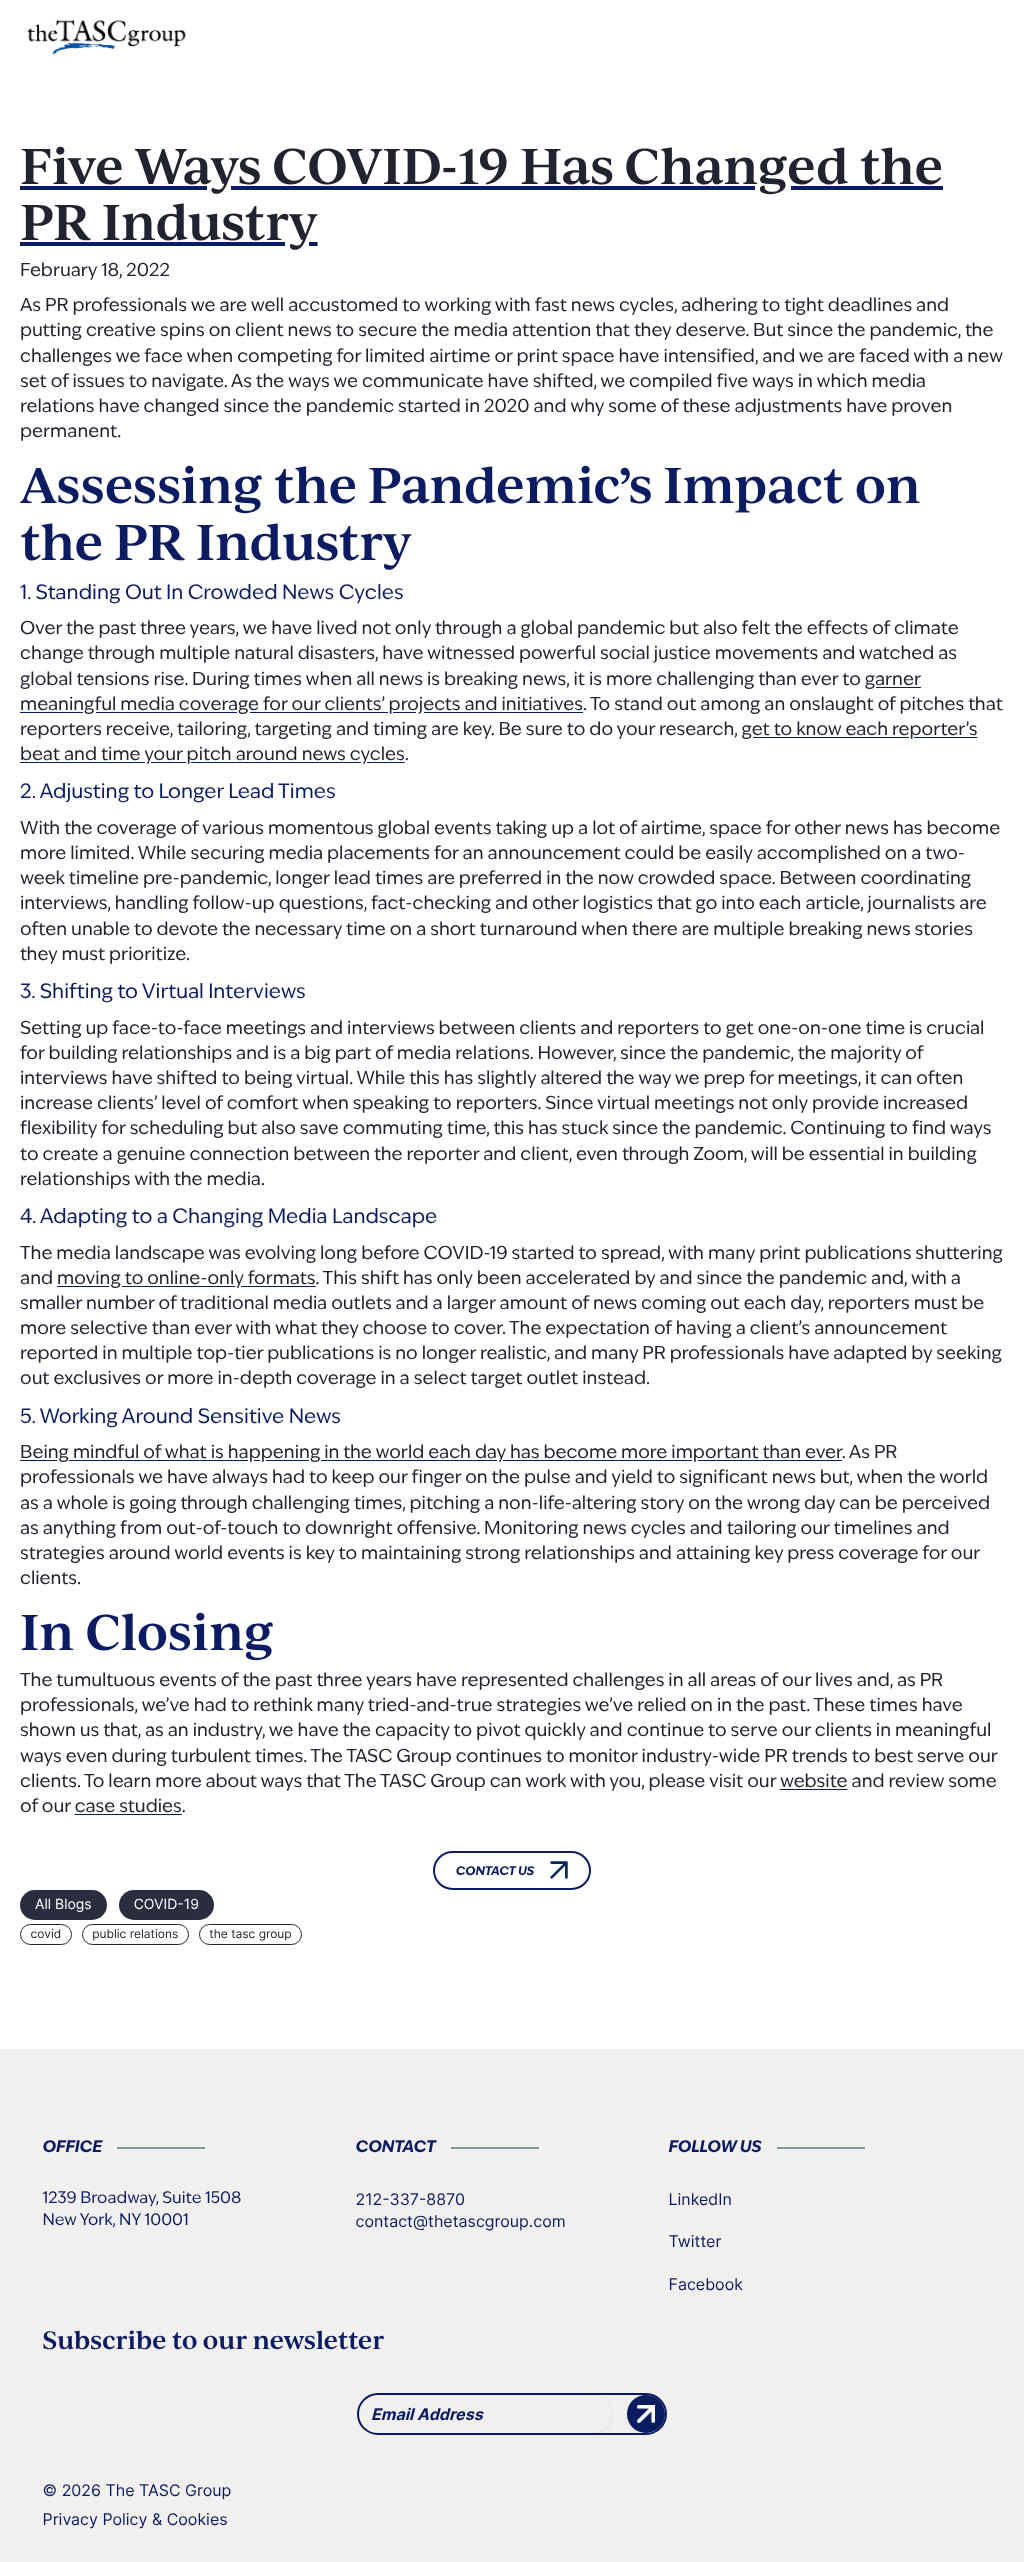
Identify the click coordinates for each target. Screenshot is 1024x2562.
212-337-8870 (410, 2199)
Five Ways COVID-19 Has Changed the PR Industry (481, 193)
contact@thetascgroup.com (461, 2221)
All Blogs (63, 1904)
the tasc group (250, 1933)
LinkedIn (700, 2199)
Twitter (695, 2241)
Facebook (706, 2284)
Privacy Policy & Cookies (135, 2519)
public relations (135, 1933)
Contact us (495, 1872)
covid (46, 1933)
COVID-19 (166, 1904)
